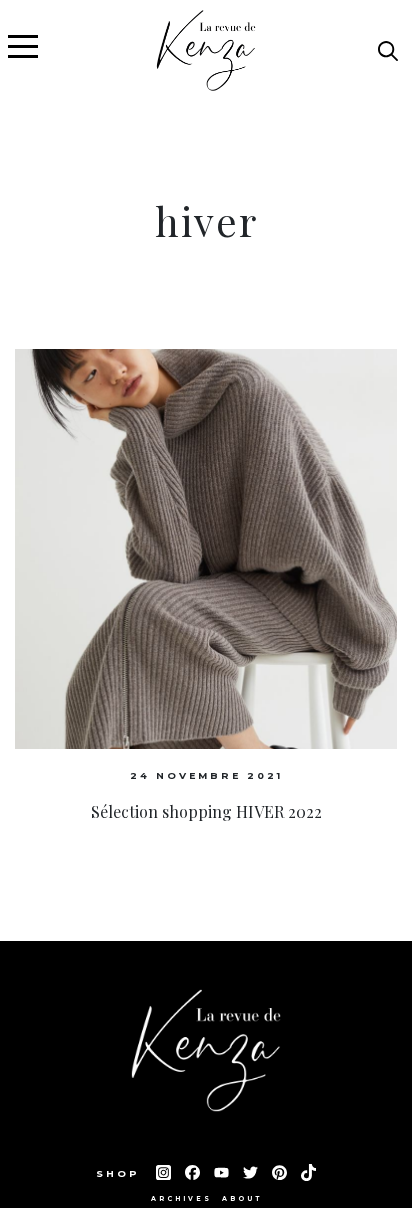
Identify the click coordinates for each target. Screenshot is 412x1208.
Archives (181, 1199)
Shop (121, 1173)
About (242, 1199)
